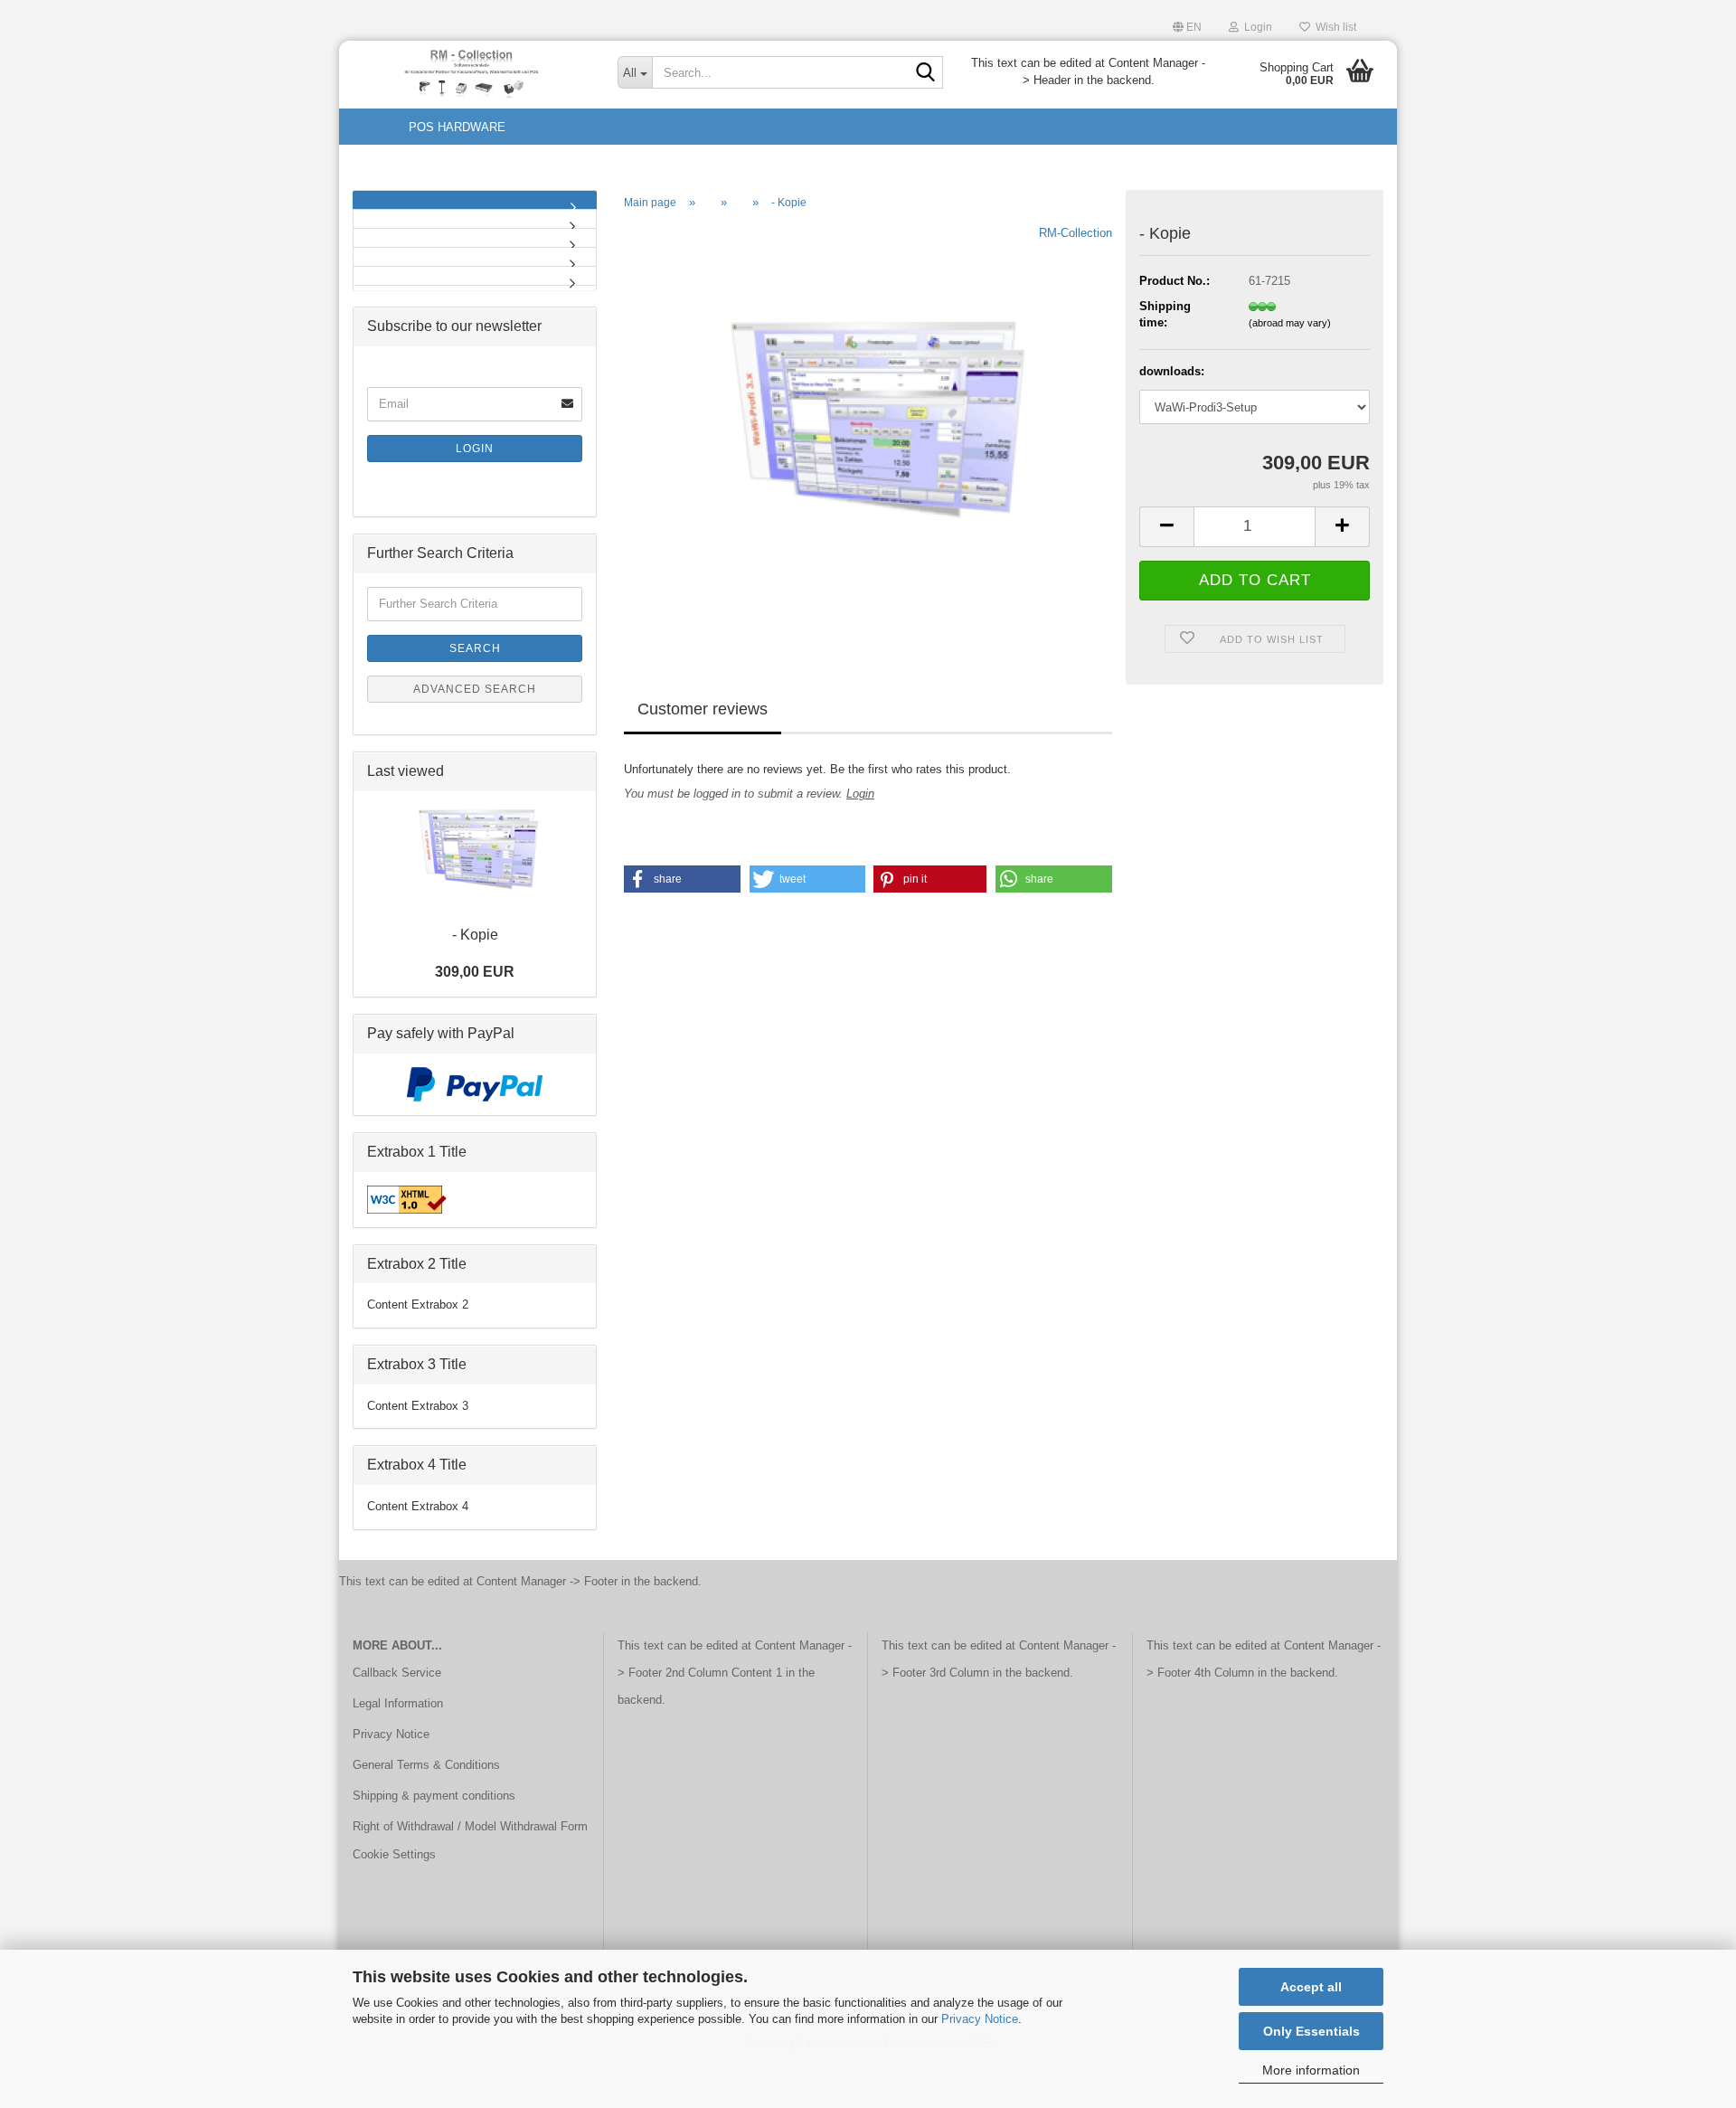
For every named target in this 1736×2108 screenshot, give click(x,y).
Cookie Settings (394, 1854)
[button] (1187, 25)
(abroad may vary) (1290, 323)
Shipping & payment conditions (434, 1796)
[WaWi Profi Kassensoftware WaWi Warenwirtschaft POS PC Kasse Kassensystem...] (475, 238)
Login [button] (1255, 27)
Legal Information (398, 1703)
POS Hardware (457, 127)
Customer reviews (703, 709)
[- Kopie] (868, 427)
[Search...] (926, 73)
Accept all (1311, 1987)
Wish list (1333, 27)
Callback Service (397, 1673)
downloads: (1172, 371)
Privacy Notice (980, 2019)
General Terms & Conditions (426, 1765)
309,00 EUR (475, 972)
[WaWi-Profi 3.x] (472, 72)
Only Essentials (1311, 2031)
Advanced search (475, 689)
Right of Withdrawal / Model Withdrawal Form (470, 1826)
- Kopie (475, 935)
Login (860, 794)
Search (475, 648)
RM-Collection (1076, 233)
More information (1311, 2070)
